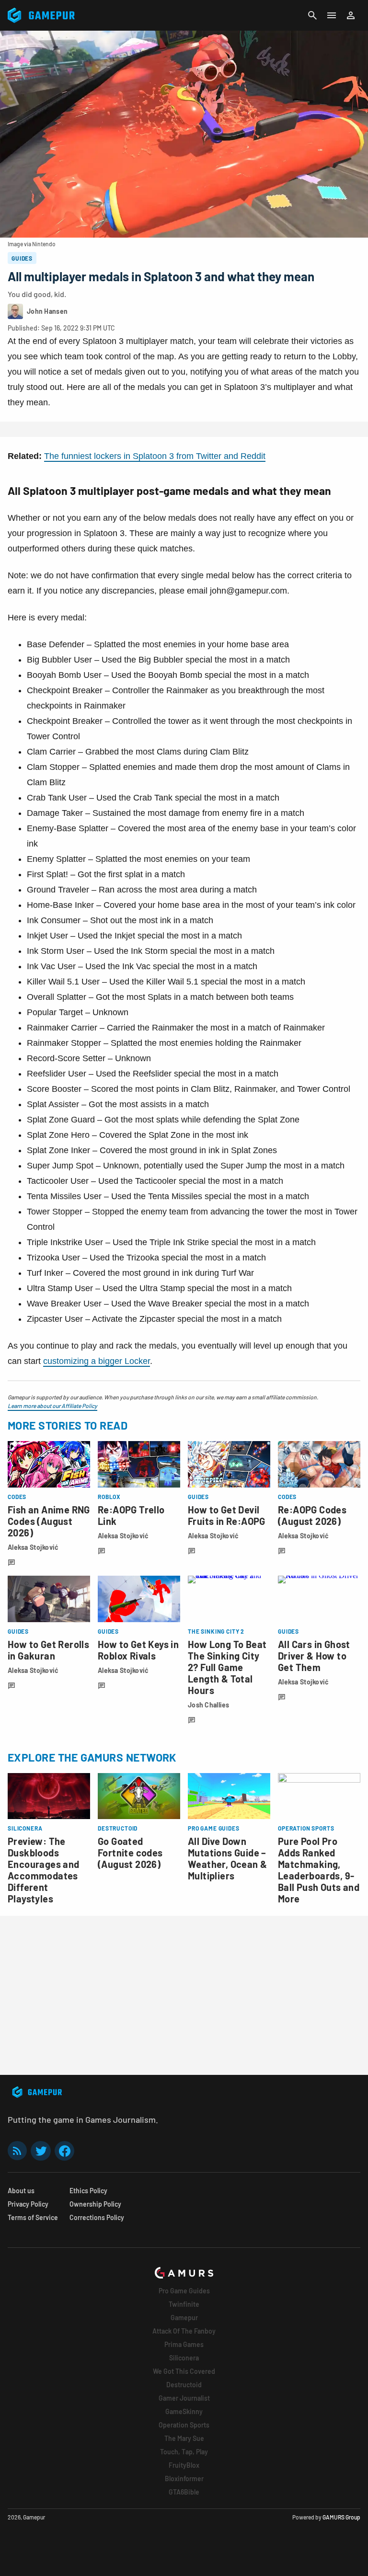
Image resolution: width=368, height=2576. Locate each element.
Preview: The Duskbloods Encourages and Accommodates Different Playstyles (44, 1870)
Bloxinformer (184, 2479)
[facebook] (64, 2151)
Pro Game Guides (184, 2291)
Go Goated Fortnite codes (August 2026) (130, 1853)
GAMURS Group (341, 2517)
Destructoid (184, 2385)
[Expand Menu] (332, 15)
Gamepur (184, 2318)
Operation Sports (184, 2425)
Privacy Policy (28, 2204)
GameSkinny (184, 2411)
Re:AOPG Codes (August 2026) (312, 1515)
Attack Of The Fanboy (184, 2331)
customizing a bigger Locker (97, 1361)
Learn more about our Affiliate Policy (52, 1406)
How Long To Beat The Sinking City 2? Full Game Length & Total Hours (227, 1667)
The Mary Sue (184, 2438)
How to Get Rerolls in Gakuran (48, 1650)
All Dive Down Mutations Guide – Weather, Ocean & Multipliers (227, 1858)
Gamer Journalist (184, 2398)
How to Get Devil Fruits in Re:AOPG (227, 1515)
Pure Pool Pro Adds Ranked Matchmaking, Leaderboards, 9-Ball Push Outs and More (319, 1870)
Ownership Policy (95, 2204)
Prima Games (184, 2344)
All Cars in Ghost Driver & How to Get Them (314, 1656)
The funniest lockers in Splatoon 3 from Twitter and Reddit (155, 456)
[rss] (17, 2151)
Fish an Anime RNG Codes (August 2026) (49, 1521)
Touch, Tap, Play (184, 2452)
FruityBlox (184, 2465)
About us (21, 2191)
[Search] (312, 15)
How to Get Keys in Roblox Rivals (138, 1650)
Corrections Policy (97, 2217)
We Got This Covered (184, 2371)
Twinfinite (184, 2304)
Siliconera (184, 2358)
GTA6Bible (184, 2492)
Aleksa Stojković (33, 1547)
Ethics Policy (88, 2191)
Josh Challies (209, 1705)
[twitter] (41, 2151)
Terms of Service (33, 2217)
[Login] (351, 15)
